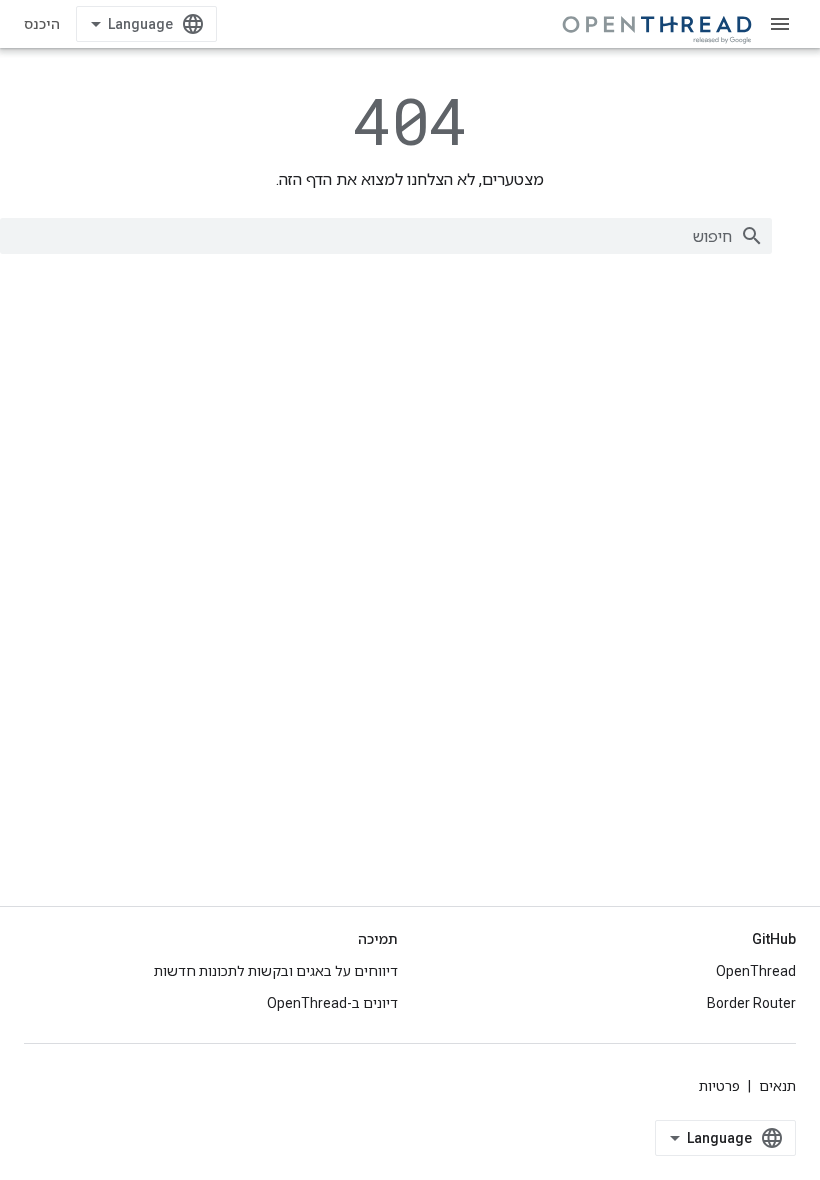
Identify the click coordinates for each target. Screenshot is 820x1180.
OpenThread (756, 971)
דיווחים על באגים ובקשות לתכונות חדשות (276, 971)
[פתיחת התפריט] (780, 24)
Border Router (751, 1003)
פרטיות (719, 1086)
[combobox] (386, 236)
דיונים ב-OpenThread (332, 1003)
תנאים (777, 1086)
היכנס (42, 24)
